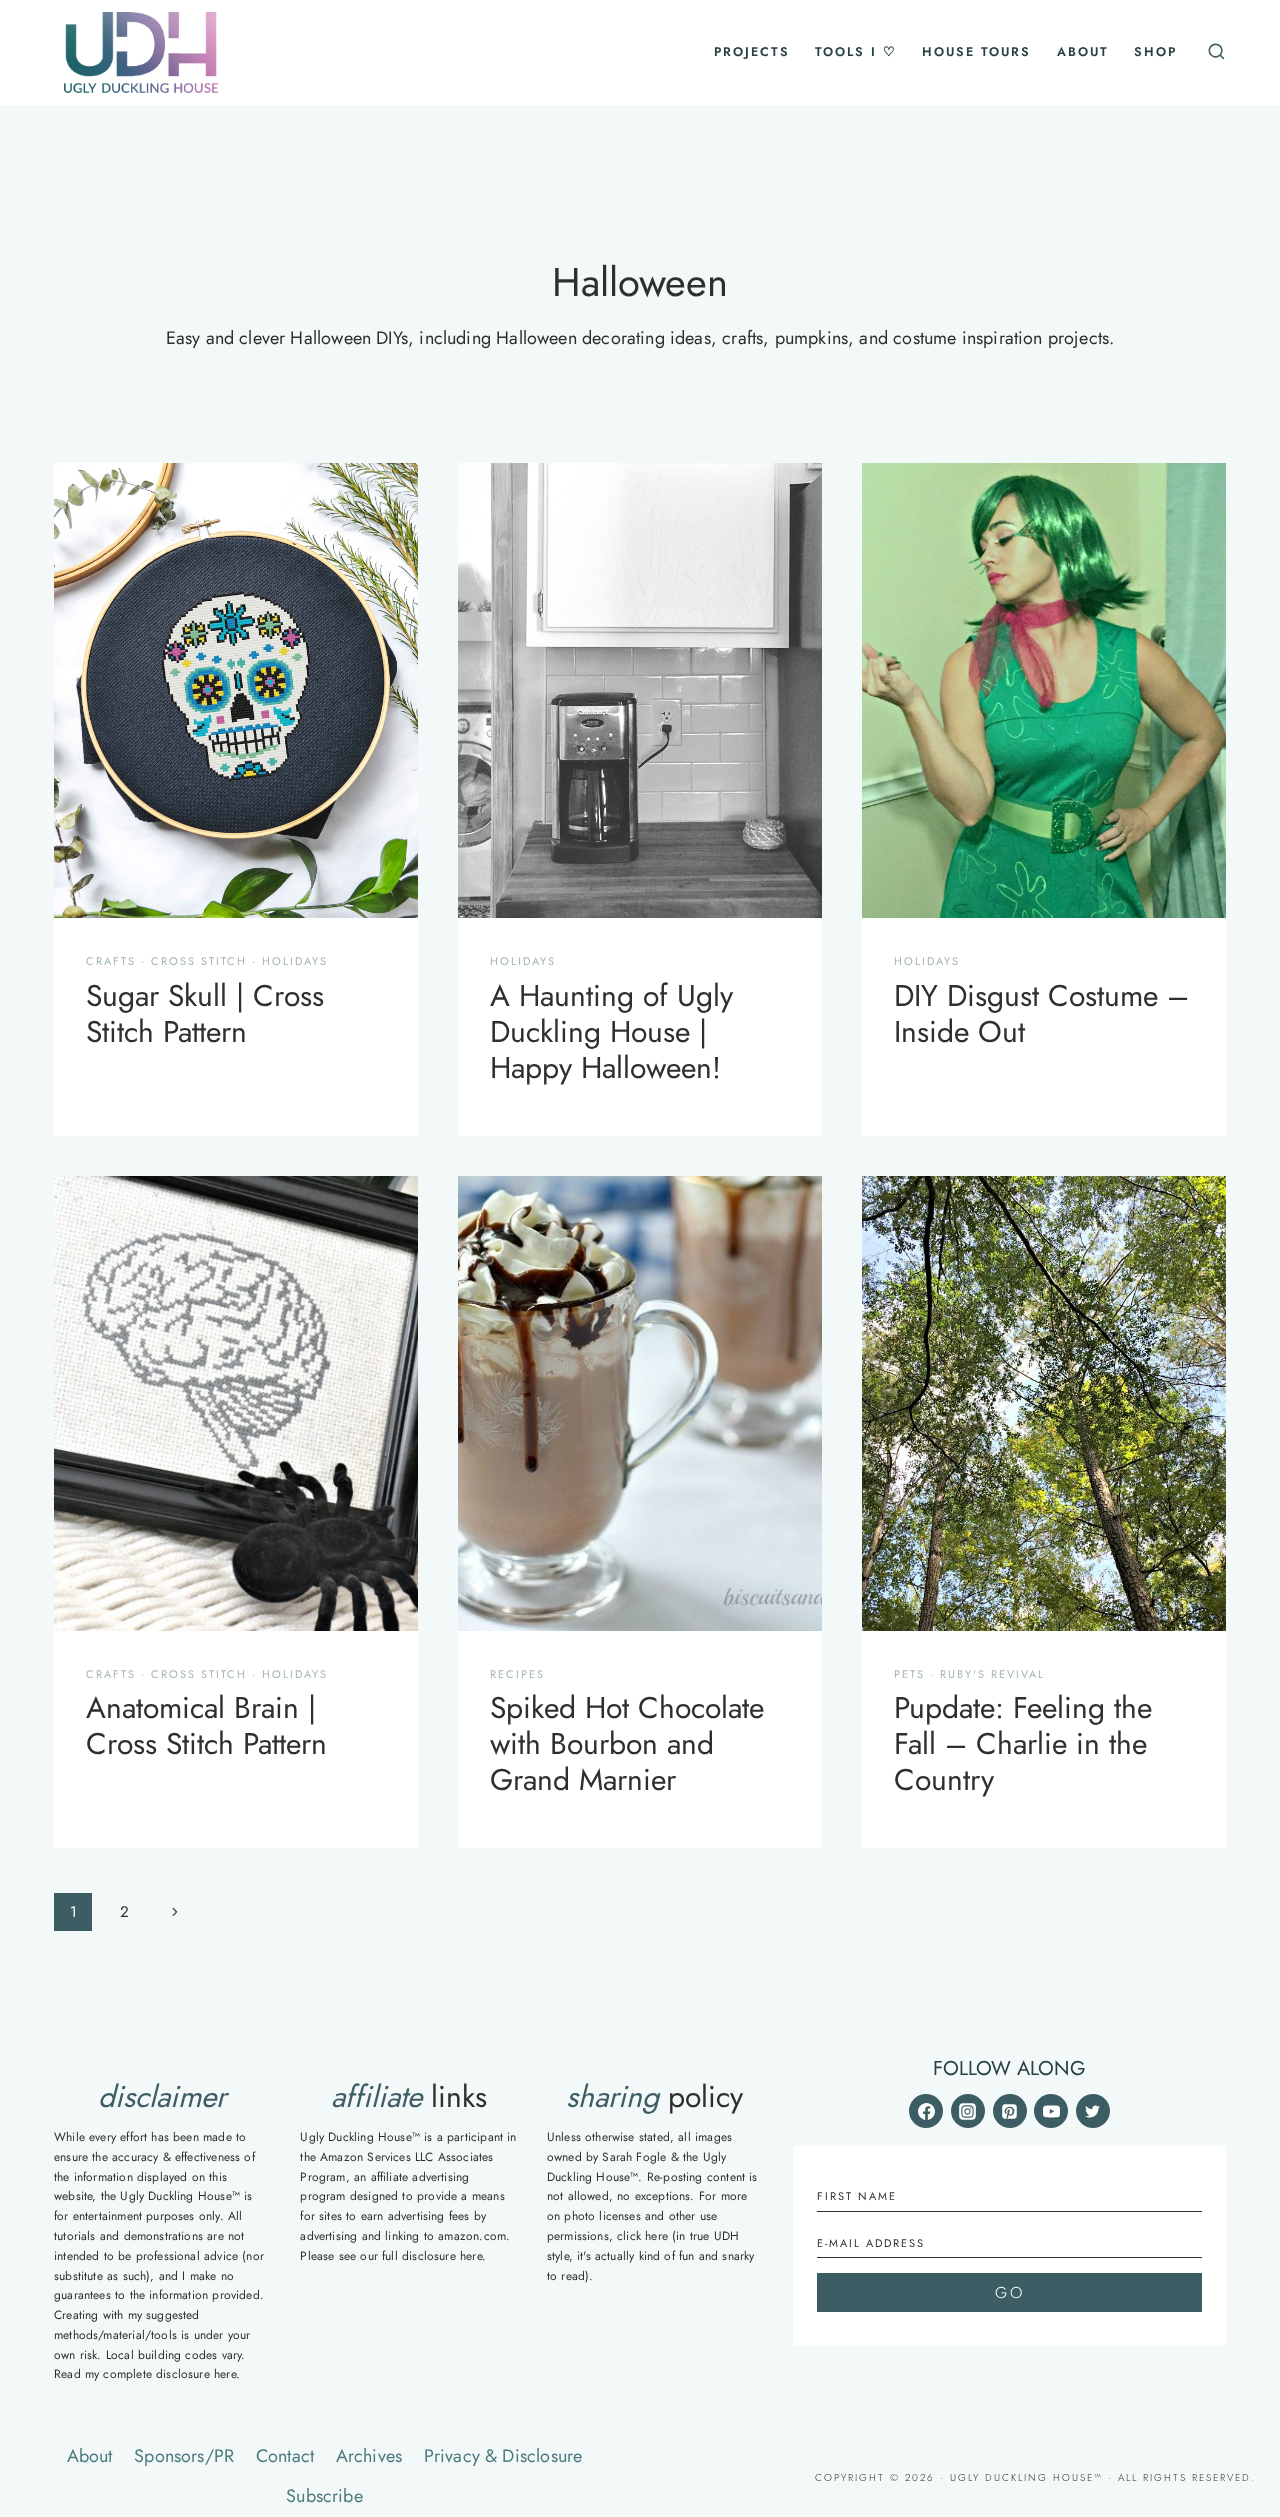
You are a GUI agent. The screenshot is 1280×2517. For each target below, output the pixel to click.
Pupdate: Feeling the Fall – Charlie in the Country (1023, 1743)
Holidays (295, 961)
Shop (1155, 52)
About (1083, 52)
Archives (369, 2456)
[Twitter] (1093, 2111)
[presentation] (236, 690)
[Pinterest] (1010, 2111)
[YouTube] (1051, 2111)
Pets (909, 1674)
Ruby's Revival (992, 1674)
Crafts (111, 961)
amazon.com (472, 2236)
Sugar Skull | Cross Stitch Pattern (205, 1013)
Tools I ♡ (856, 52)
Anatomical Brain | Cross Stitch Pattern (206, 1725)
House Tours (976, 52)
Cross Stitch (199, 961)
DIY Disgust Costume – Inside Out (1041, 1013)
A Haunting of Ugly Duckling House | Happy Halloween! (611, 1031)
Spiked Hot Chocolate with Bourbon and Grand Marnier (627, 1743)
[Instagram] (968, 2111)
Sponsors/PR (184, 2456)
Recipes (517, 1674)
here (225, 2374)
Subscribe (324, 2496)
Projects (752, 52)
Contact (285, 2456)
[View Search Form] (1213, 52)
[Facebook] (926, 2111)
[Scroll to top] (1237, 2264)
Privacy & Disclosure (503, 2456)
